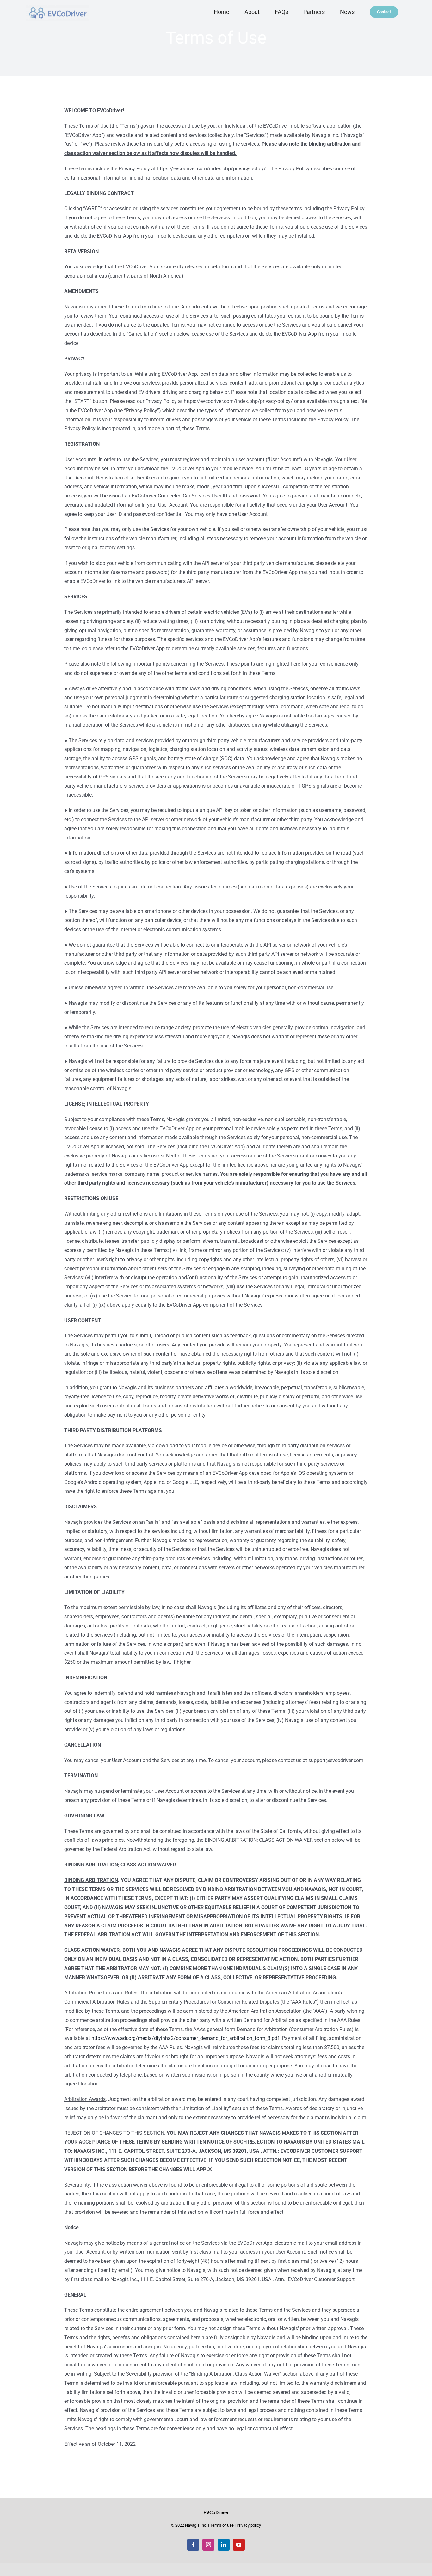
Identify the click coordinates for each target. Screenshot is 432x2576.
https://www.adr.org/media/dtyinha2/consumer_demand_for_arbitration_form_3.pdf (185, 2038)
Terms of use (222, 2525)
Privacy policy (249, 2525)
